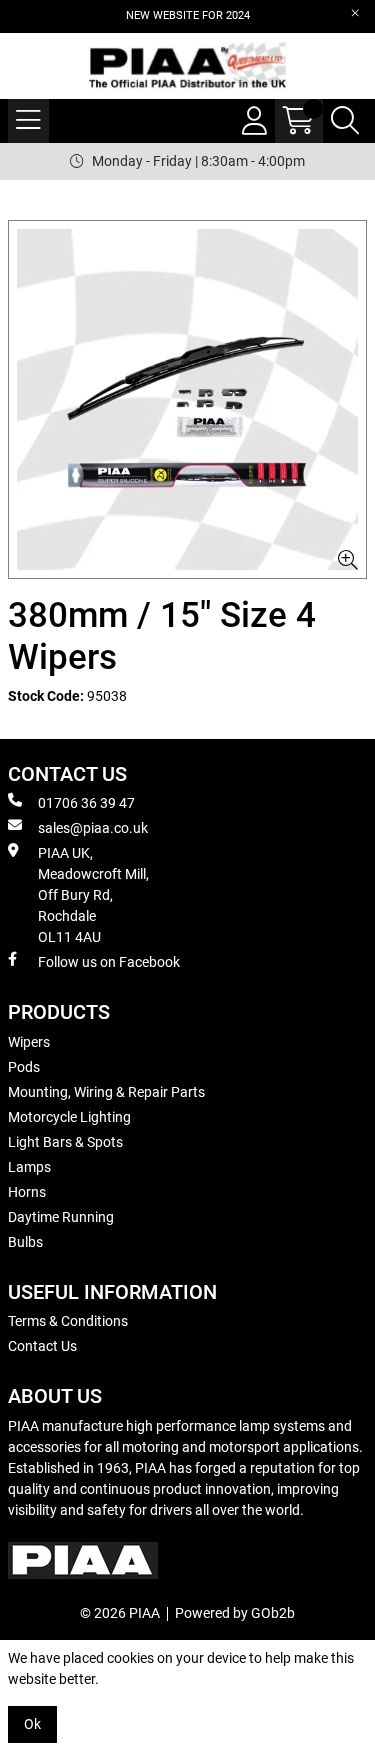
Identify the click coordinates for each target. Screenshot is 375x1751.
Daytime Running (61, 1217)
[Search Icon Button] (345, 121)
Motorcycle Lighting (69, 1117)
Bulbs (25, 1242)
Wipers (29, 1042)
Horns (27, 1192)
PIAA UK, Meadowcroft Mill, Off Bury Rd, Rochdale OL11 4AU (93, 895)
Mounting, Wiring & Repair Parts (106, 1092)
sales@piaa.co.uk (93, 828)
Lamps (29, 1167)
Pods (24, 1067)
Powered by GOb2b (235, 1613)
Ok (32, 1724)
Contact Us (42, 1346)
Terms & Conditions (68, 1321)
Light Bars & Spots (65, 1142)
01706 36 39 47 (86, 803)
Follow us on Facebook (109, 962)
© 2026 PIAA (120, 1613)
